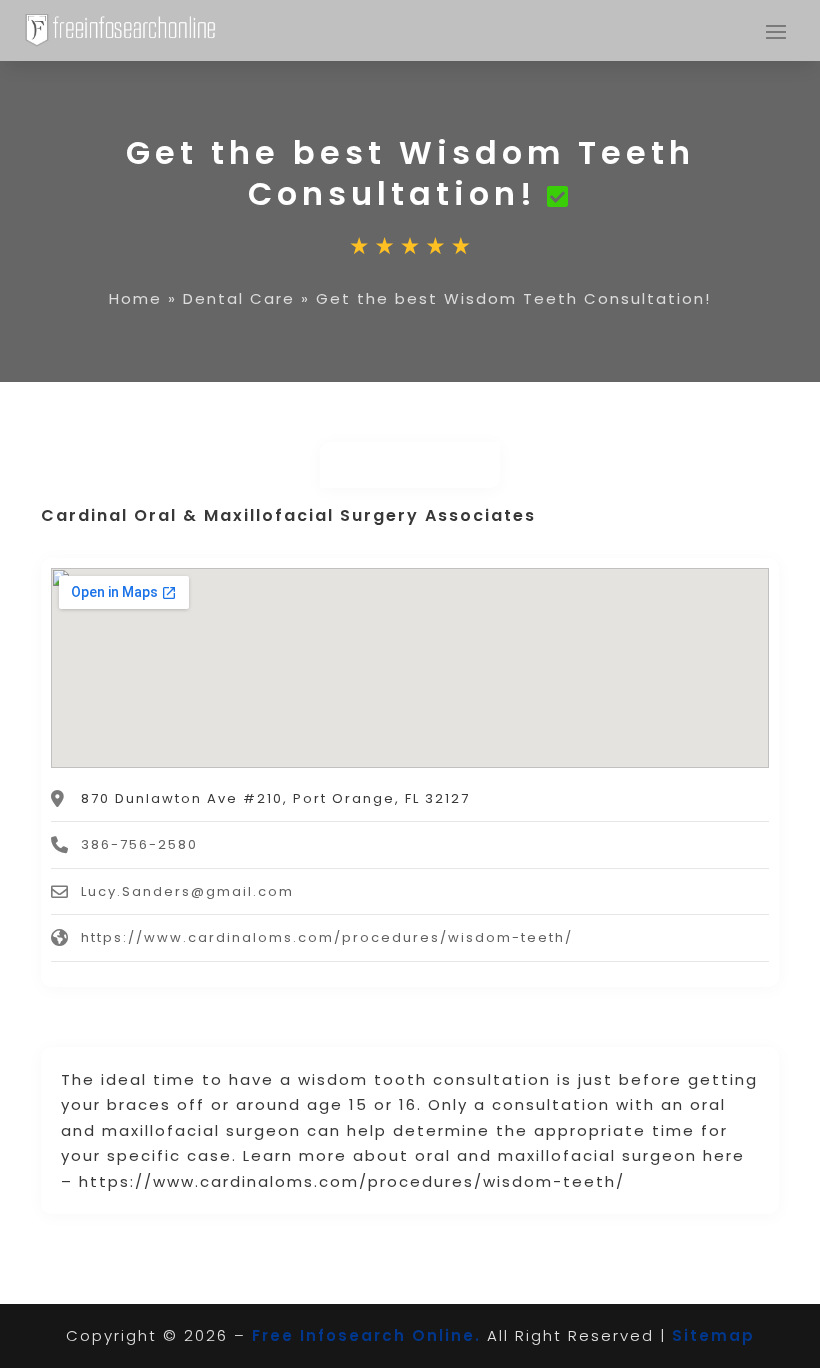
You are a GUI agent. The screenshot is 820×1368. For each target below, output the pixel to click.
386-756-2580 (139, 844)
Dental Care (239, 298)
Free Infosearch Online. (366, 1335)
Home (135, 298)
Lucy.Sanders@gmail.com (187, 891)
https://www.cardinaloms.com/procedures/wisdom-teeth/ (327, 937)
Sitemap (713, 1335)
